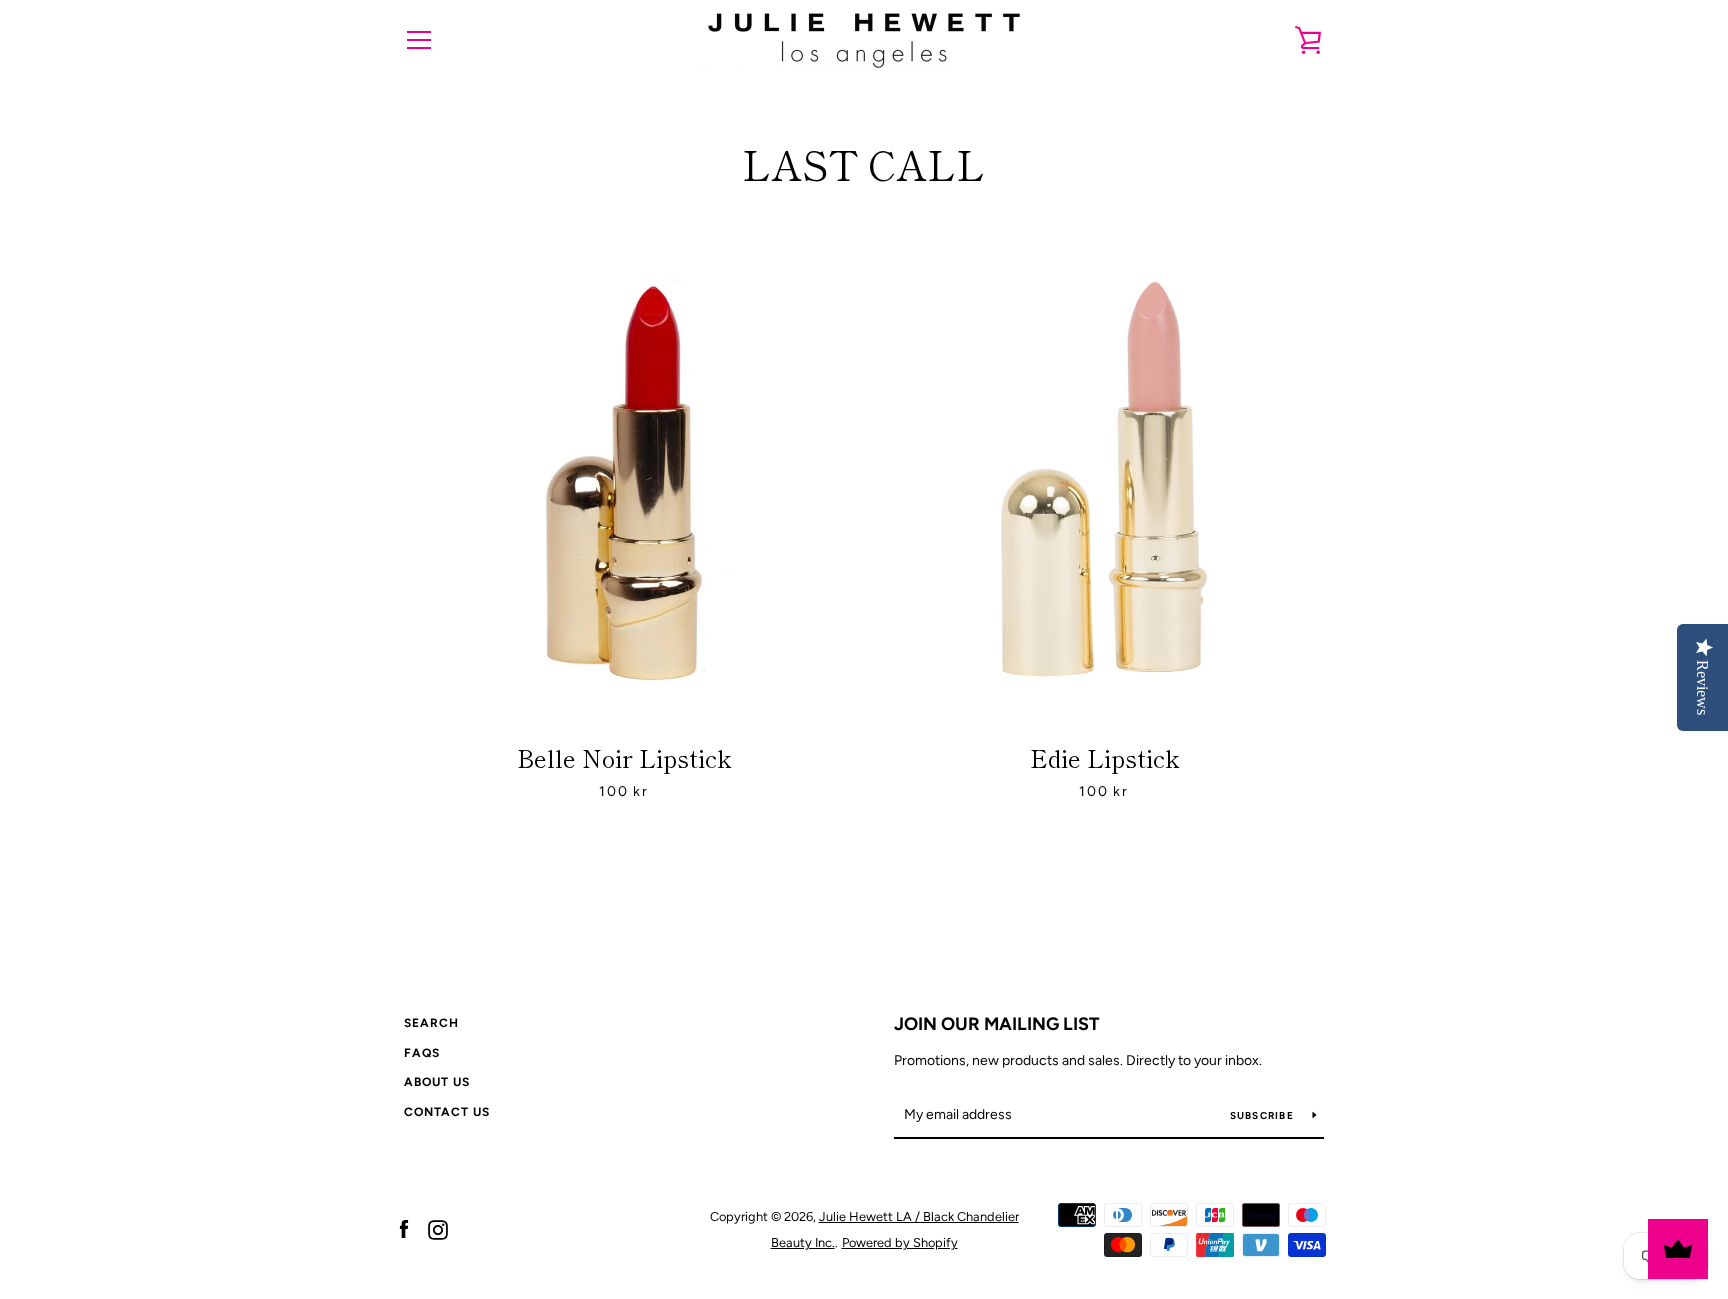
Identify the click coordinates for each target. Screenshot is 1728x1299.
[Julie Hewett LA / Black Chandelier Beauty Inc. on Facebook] (404, 1228)
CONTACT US (447, 1112)
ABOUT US (437, 1082)
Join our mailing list (997, 1024)
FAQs (422, 1053)
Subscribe (1264, 1115)
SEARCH (431, 1023)
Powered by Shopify (900, 1242)
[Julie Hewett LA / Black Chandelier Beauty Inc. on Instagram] (438, 1228)
